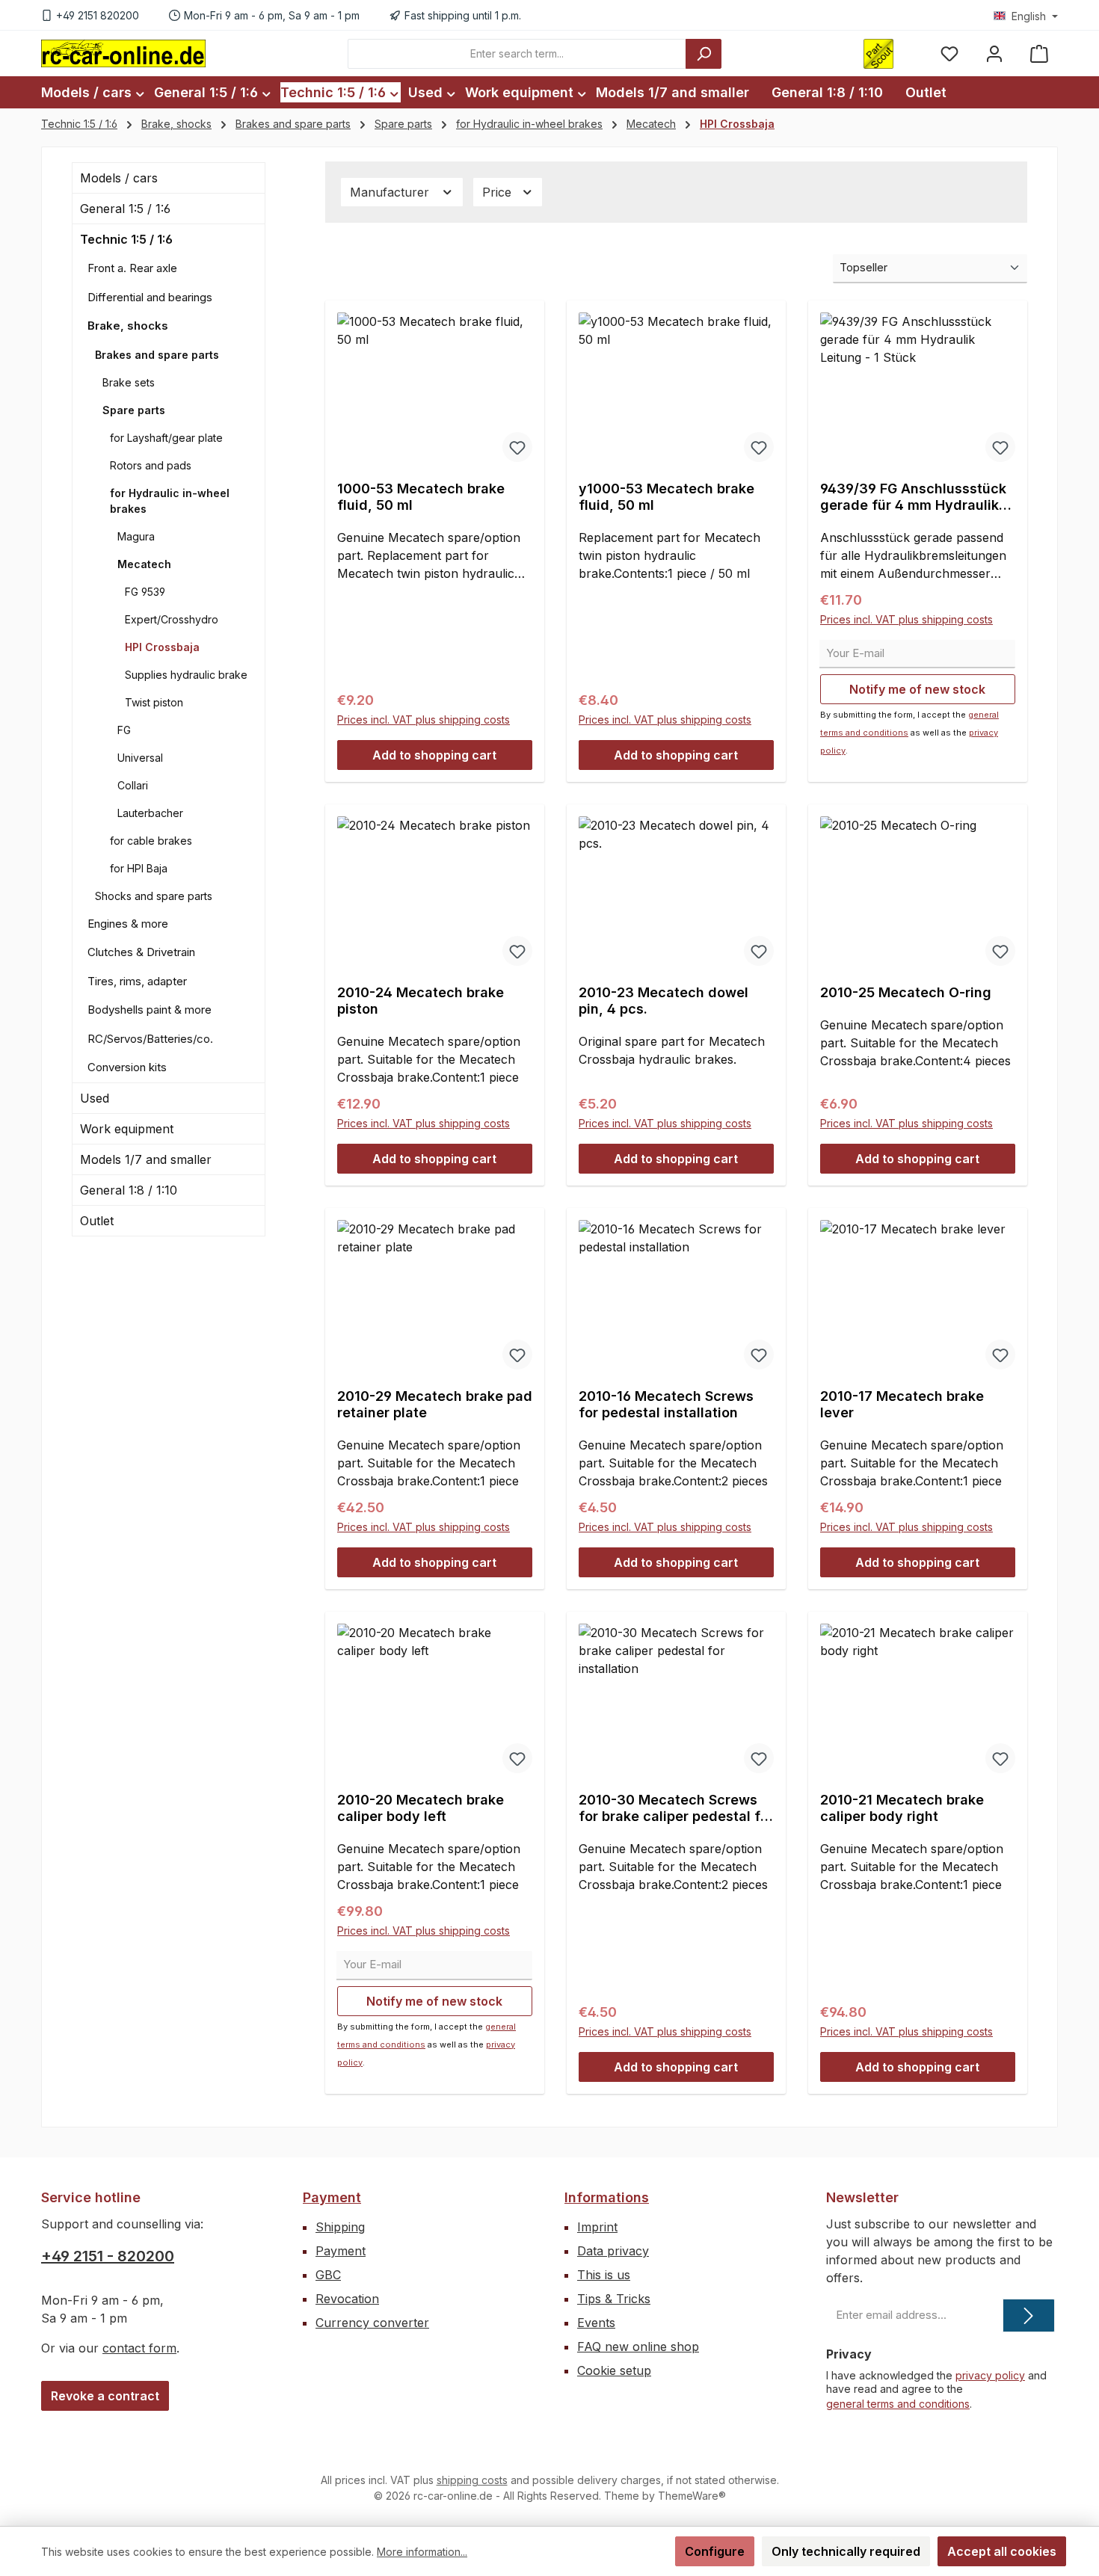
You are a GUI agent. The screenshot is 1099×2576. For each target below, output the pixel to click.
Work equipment (127, 1129)
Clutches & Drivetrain (141, 952)
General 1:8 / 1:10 (129, 1190)
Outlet (97, 1221)
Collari (133, 785)
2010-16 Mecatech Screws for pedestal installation (666, 1404)
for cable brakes (151, 841)
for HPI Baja (139, 868)
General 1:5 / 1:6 (125, 209)
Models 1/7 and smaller (146, 1159)
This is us (604, 2275)
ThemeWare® (692, 2496)
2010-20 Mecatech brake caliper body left (421, 1808)
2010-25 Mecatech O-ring (906, 992)
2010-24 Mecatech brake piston (421, 1001)
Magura (136, 536)
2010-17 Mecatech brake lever (902, 1404)
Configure (715, 2551)
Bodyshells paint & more (150, 1010)
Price (499, 192)
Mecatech (144, 564)
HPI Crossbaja (162, 647)
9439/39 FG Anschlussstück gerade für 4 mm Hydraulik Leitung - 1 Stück (913, 497)
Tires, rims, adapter (137, 981)
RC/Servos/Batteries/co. (150, 1039)
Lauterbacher (150, 813)
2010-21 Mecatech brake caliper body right (902, 1808)
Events (596, 2323)
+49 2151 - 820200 (108, 2256)
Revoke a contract (105, 2396)
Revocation (347, 2299)
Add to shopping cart (434, 755)
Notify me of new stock (917, 689)
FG (124, 730)
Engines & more (128, 924)
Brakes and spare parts (157, 355)
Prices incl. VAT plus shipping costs (424, 720)
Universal (140, 758)
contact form (139, 2348)
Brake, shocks (128, 326)
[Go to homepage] (123, 53)
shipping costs (472, 2480)
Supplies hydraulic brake (186, 675)
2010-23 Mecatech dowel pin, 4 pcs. (664, 1001)
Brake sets (129, 382)
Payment (332, 2197)
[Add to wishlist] (517, 447)
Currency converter (372, 2323)
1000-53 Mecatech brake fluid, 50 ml (421, 497)
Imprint (597, 2227)
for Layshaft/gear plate (166, 438)
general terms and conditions (898, 2404)
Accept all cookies (1002, 2551)
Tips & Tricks (614, 2299)
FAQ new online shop (638, 2347)
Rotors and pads (151, 465)
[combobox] (517, 54)
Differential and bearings (150, 297)
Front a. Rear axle (132, 268)
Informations (607, 2197)
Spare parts (134, 410)
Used (95, 1098)
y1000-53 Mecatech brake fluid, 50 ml (667, 497)
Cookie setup (614, 2370)
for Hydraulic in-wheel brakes (170, 501)
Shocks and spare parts (154, 896)
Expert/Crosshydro (172, 619)
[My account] (994, 53)
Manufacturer (391, 192)
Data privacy (613, 2251)
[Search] (704, 54)
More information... (422, 2552)
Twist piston (154, 702)
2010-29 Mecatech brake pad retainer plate (435, 1404)
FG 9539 (145, 592)
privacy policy (990, 2375)
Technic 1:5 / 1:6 (126, 239)
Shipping (340, 2227)
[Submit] (1029, 2315)
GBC (328, 2275)
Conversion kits (127, 1067)
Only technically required (846, 2551)
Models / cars (119, 178)
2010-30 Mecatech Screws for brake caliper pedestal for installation (676, 1808)
